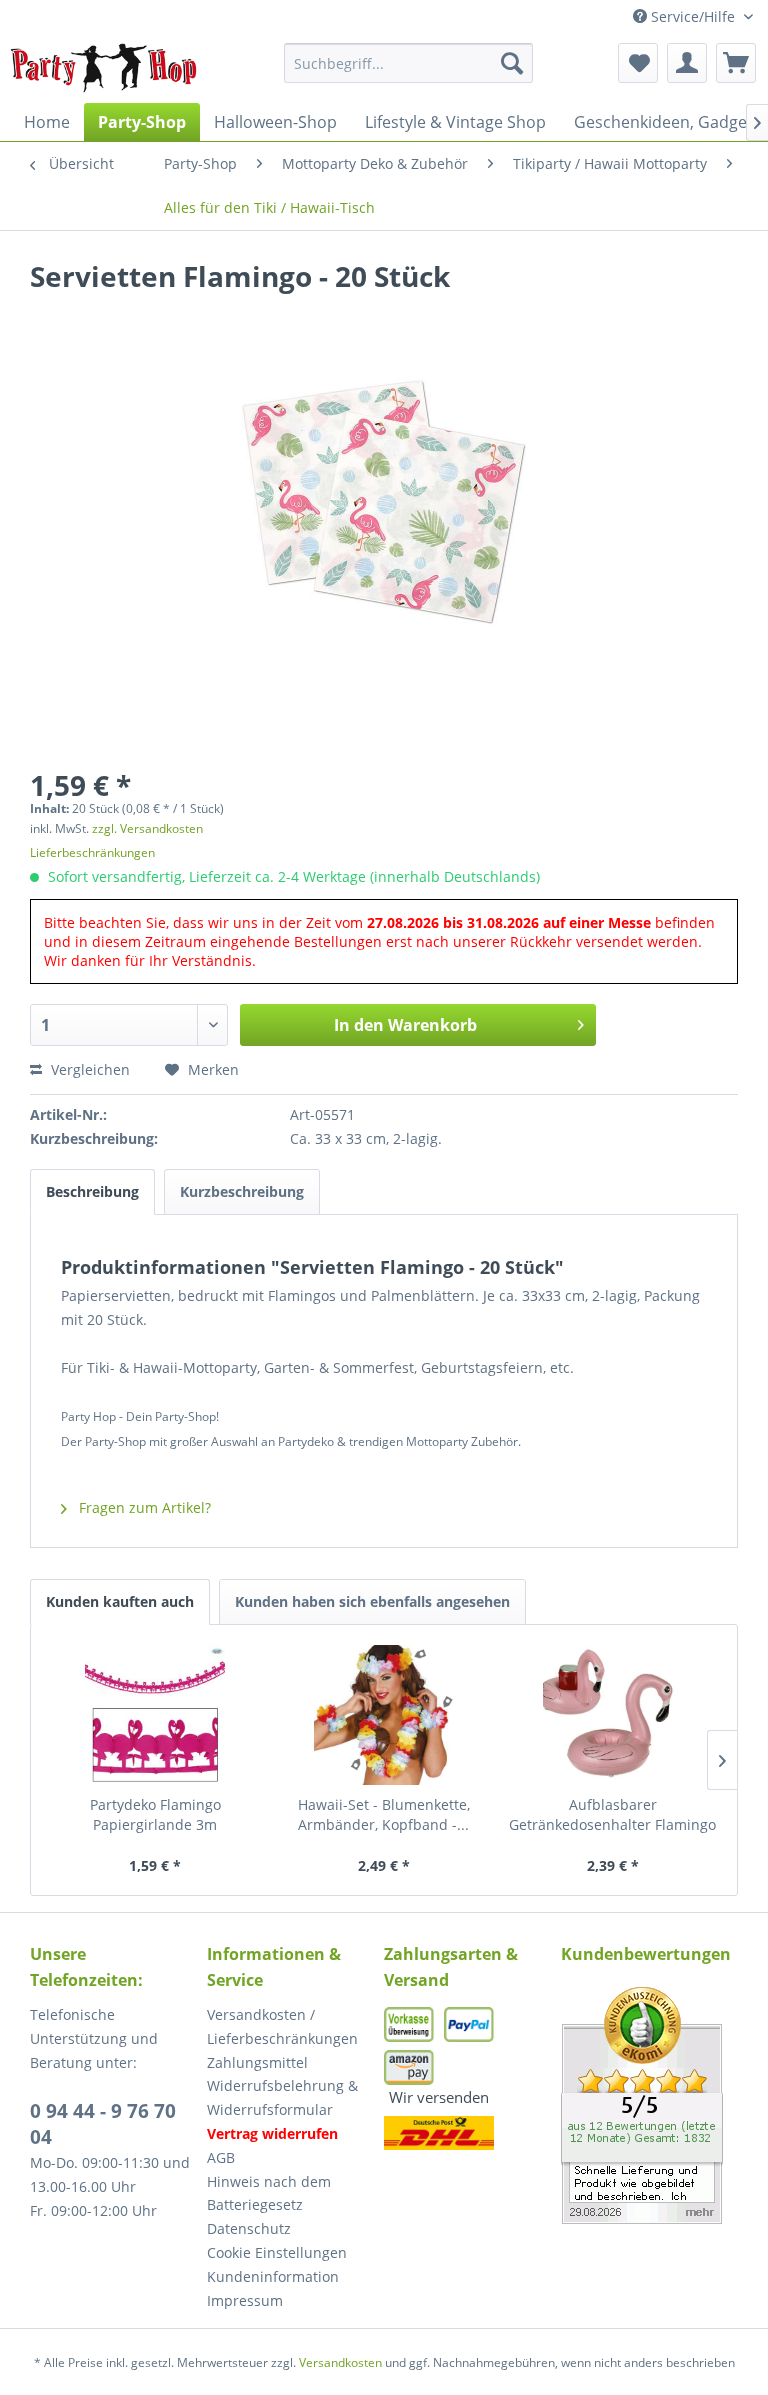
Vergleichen (88, 1069)
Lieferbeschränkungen (92, 852)
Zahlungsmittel (257, 2062)
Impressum (245, 2300)
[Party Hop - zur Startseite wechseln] (104, 68)
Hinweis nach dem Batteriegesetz (269, 2193)
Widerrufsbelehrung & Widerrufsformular (282, 2097)
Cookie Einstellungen (277, 2252)
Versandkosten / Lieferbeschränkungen (282, 2026)
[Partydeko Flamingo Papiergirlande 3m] (155, 1715)
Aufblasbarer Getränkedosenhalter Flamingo (612, 1814)
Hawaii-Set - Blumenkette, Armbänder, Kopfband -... (384, 1814)
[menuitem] (409, 63)
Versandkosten (340, 2362)
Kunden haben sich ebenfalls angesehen (372, 1601)
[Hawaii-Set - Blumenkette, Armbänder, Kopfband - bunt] (384, 1715)
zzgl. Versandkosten (147, 828)
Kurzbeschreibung (242, 1191)
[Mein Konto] (687, 63)
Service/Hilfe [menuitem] (693, 16)
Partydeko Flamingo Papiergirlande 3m (155, 1814)
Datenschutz (249, 2228)
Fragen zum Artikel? (143, 1507)
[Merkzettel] (638, 63)
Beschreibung (92, 1191)
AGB (221, 2157)
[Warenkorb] (736, 63)
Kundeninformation (273, 2276)
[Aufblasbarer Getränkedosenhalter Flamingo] (612, 1715)
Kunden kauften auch (120, 1601)
